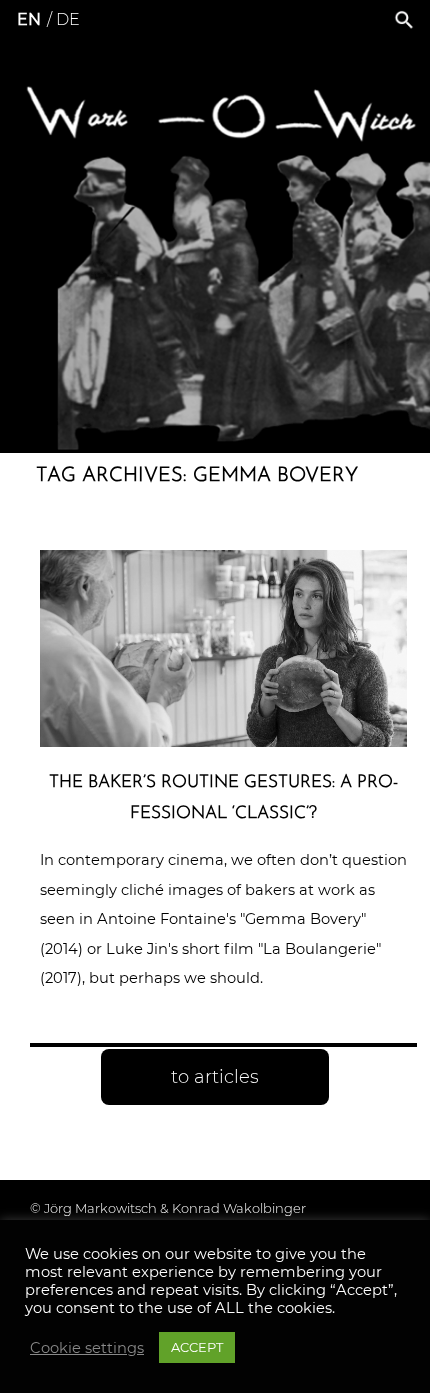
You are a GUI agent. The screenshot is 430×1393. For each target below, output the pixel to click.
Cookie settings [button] (87, 1348)
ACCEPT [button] (197, 1347)
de (68, 19)
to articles (215, 1077)
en (29, 19)
